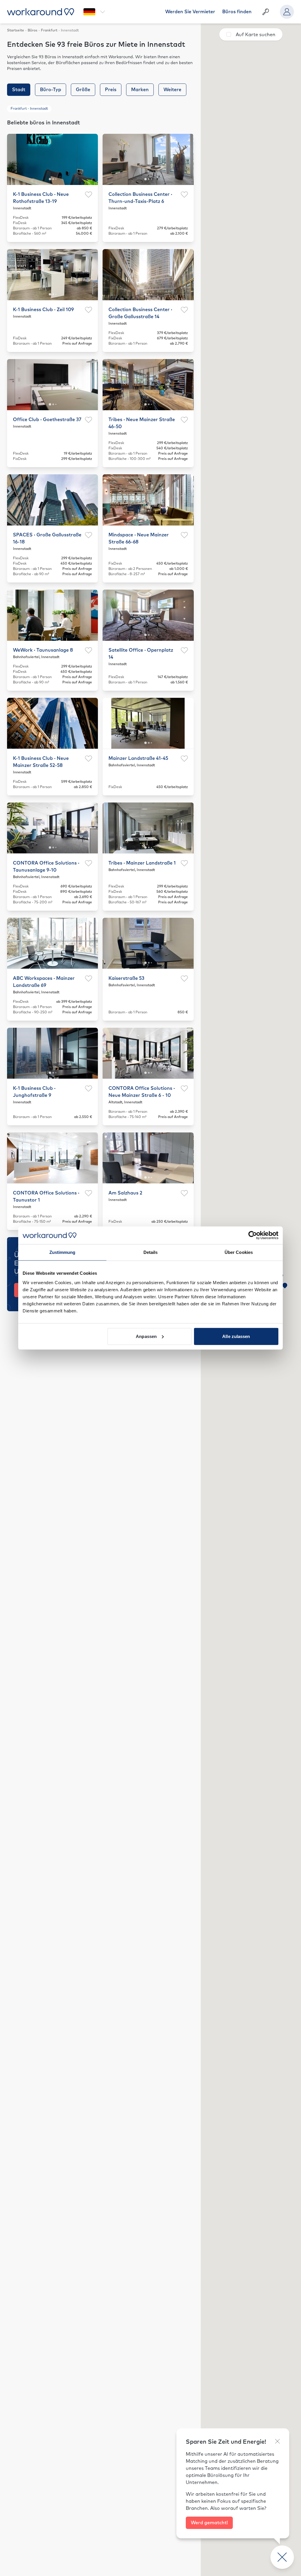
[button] (285, 1286)
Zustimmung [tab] (62, 1252)
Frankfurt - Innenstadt (29, 109)
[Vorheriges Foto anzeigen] (15, 159)
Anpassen (146, 1336)
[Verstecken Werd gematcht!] (277, 2441)
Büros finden (237, 12)
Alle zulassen (236, 1336)
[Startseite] (41, 12)
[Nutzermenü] (287, 12)
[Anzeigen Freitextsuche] (266, 12)
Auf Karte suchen (256, 35)
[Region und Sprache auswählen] (94, 12)
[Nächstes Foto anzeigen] (90, 159)
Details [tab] (151, 1252)
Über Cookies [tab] (239, 1252)
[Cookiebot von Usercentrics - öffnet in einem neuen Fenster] (253, 1235)
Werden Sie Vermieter (190, 12)
